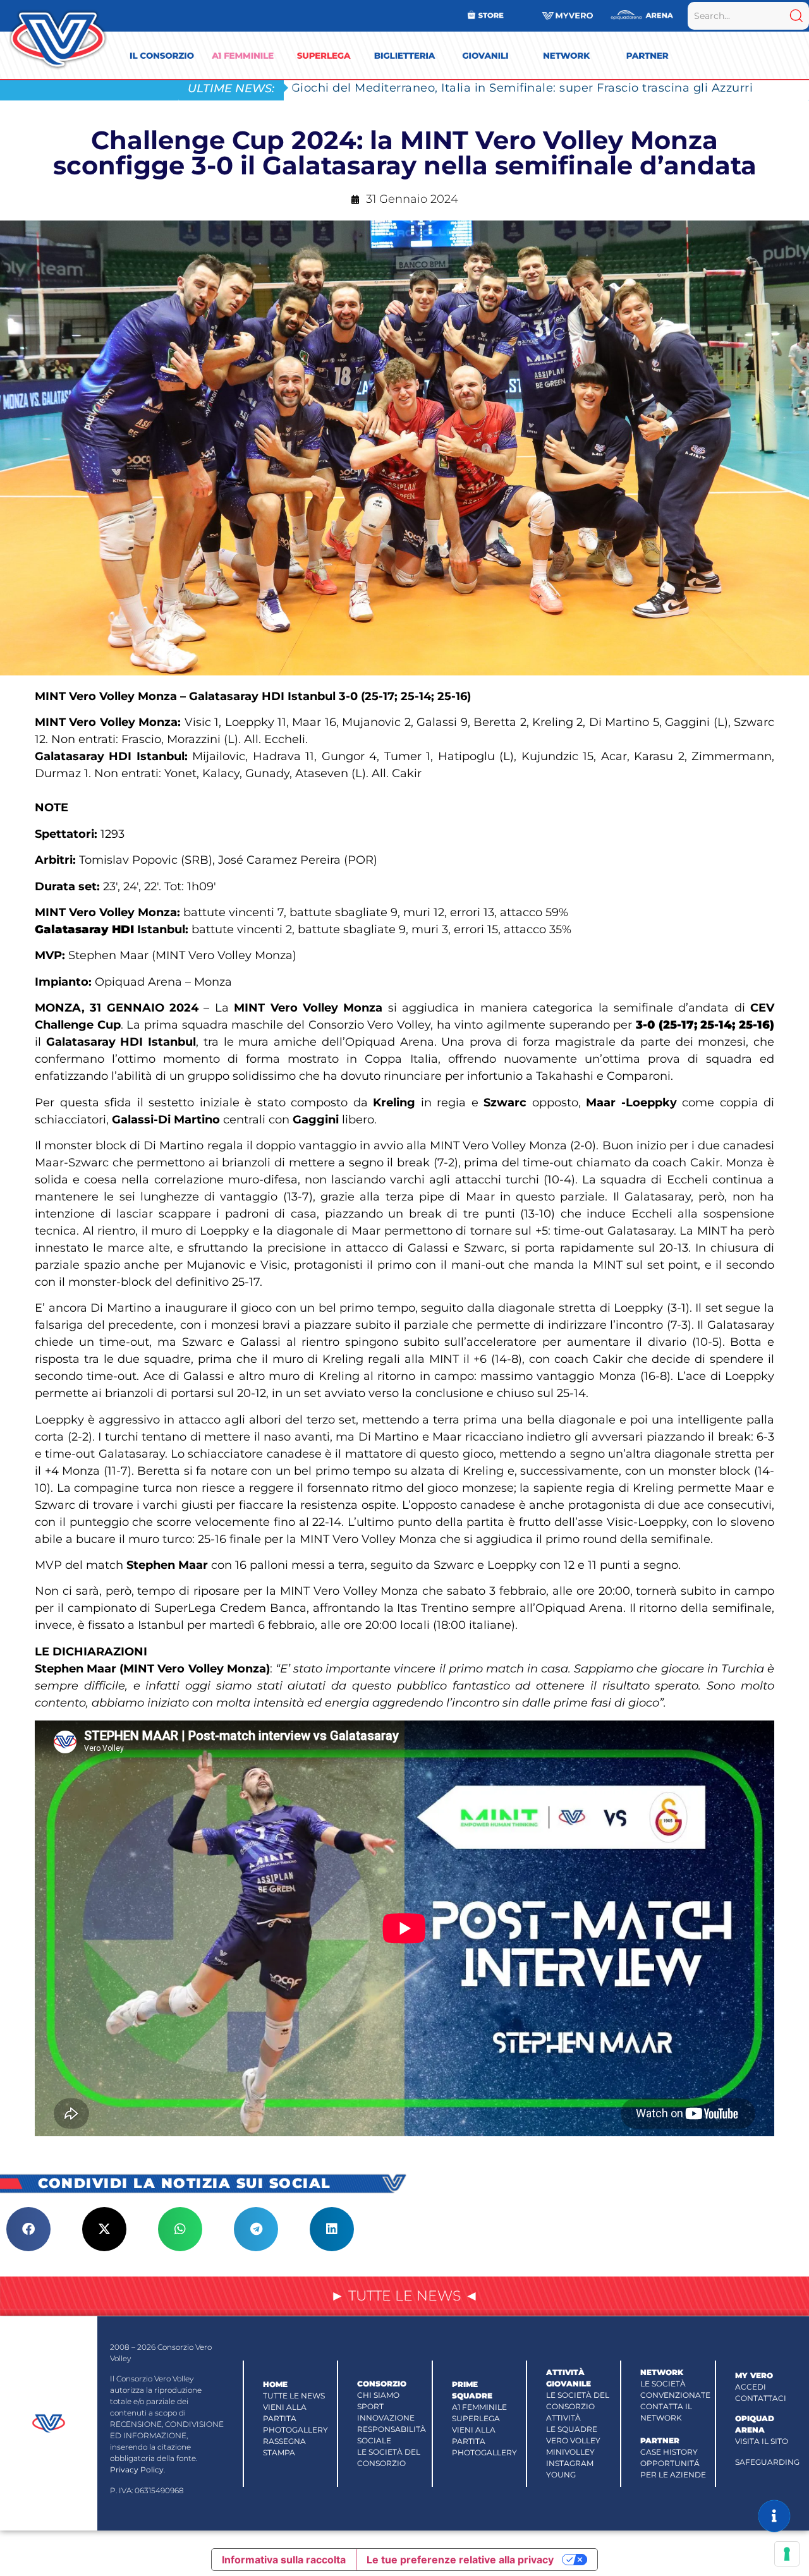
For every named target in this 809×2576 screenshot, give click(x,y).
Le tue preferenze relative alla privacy (460, 2560)
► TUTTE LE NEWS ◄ (404, 2296)
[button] (28, 2229)
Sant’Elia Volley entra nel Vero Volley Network (428, 88)
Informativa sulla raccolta (284, 2560)
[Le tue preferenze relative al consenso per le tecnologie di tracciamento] (787, 2554)
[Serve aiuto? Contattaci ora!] (774, 2516)
